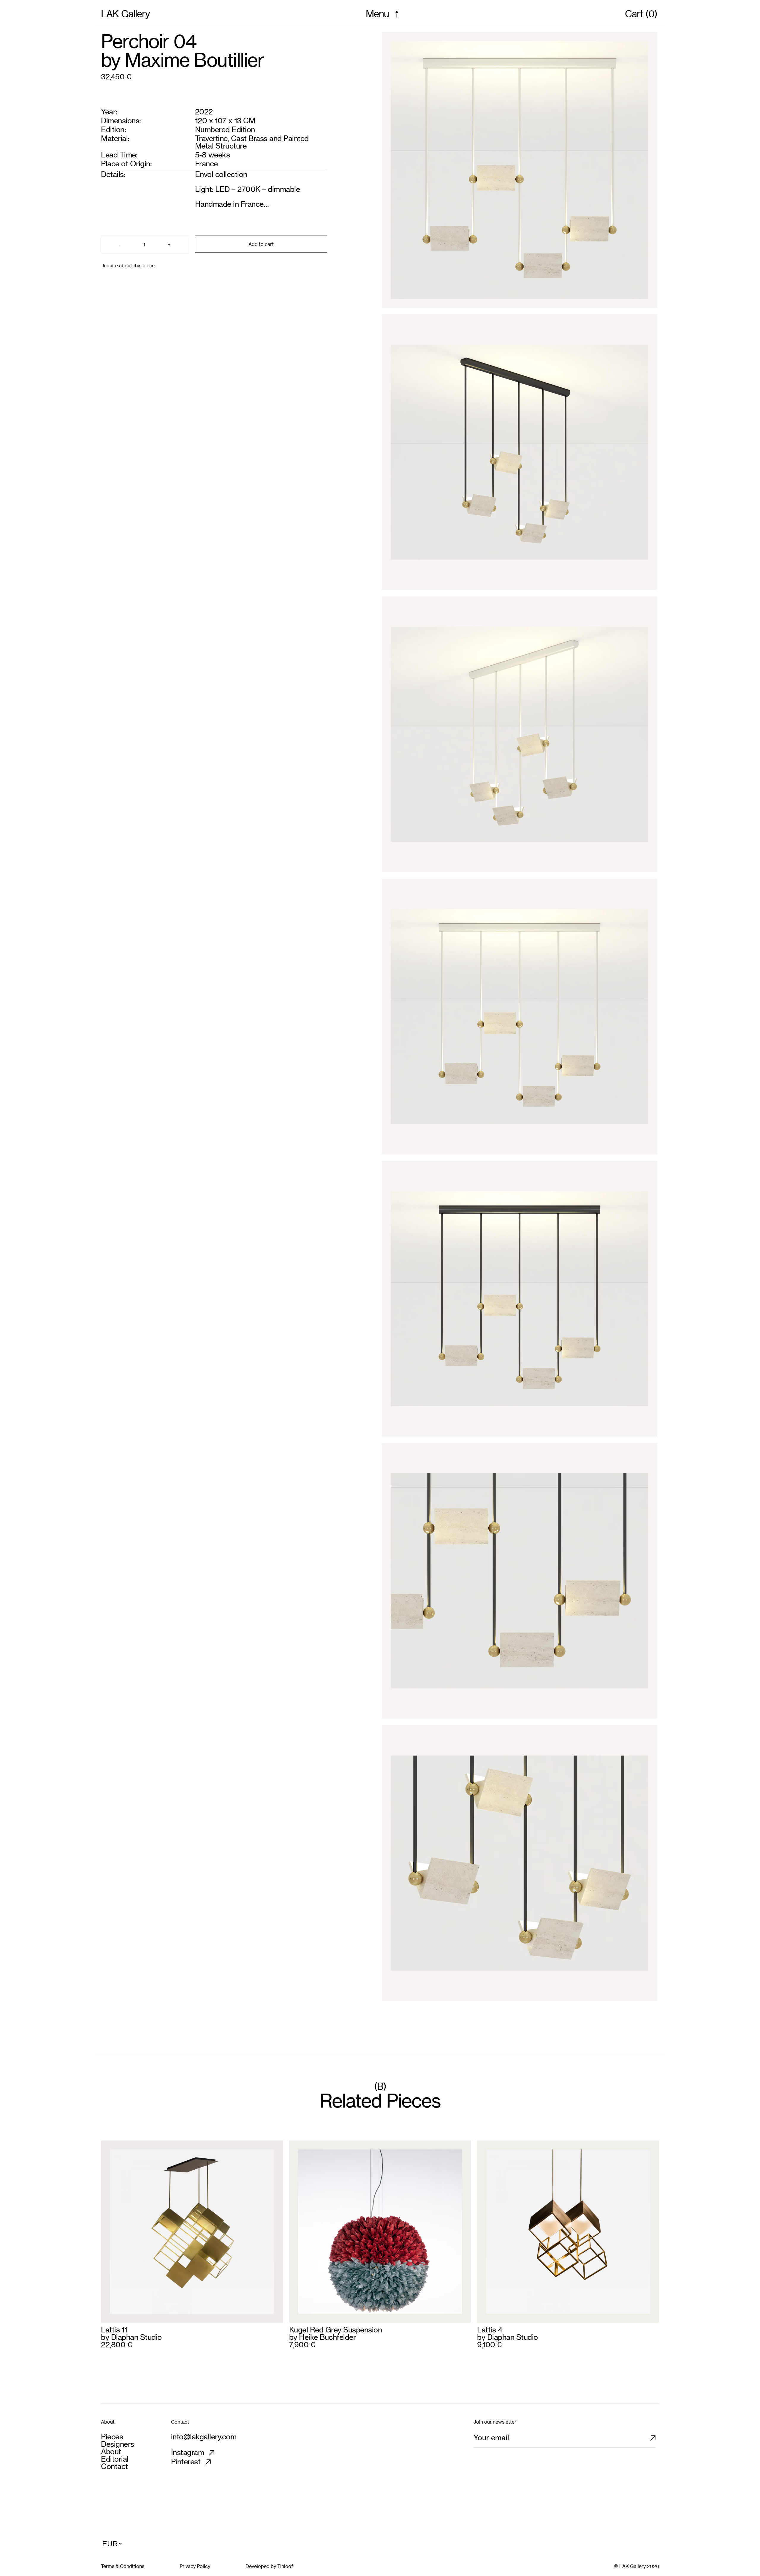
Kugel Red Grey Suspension (336, 2330)
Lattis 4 (490, 2330)
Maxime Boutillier (194, 60)
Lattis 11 (114, 2330)
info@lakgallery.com (204, 2437)
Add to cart (261, 244)
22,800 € (116, 2345)
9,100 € (489, 2345)
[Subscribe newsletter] (657, 2440)
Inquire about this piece (129, 266)
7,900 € (302, 2345)
